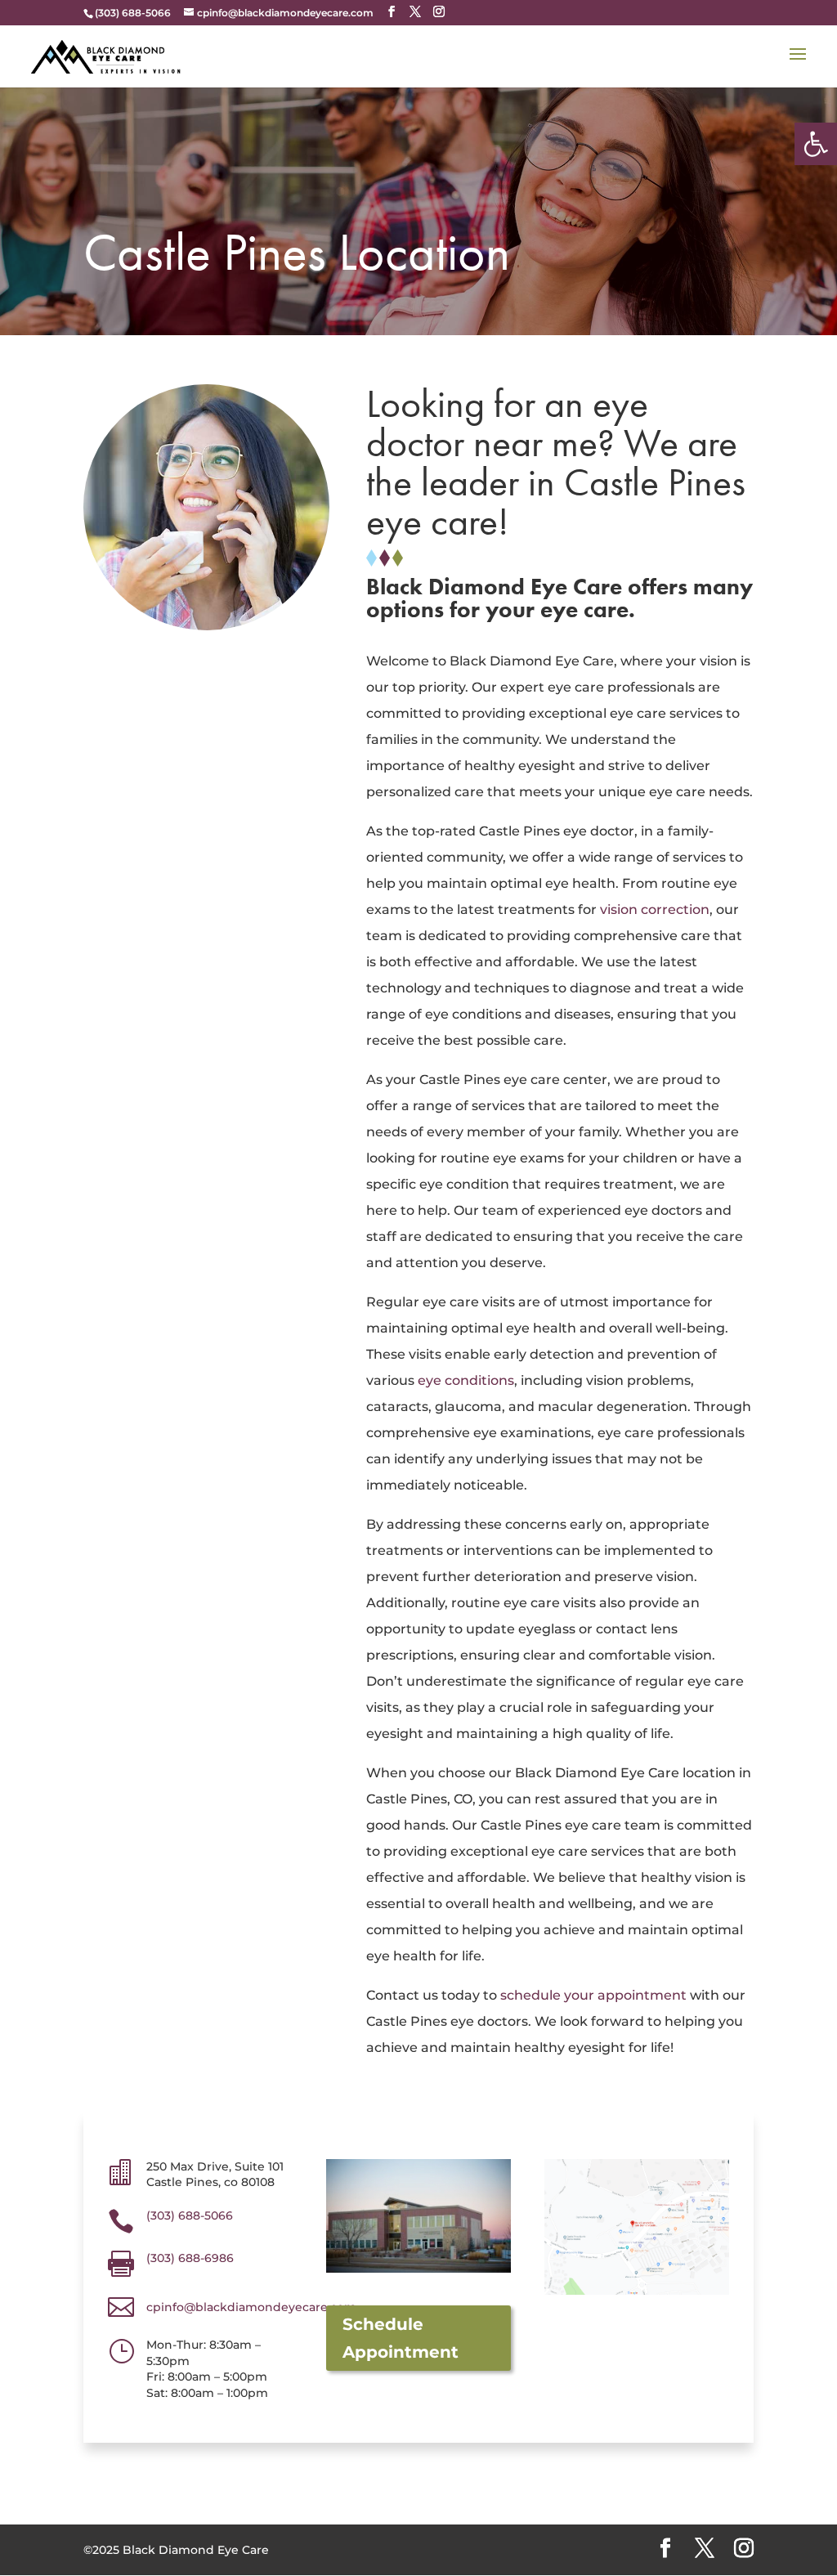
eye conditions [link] (466, 1380)
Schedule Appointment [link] (401, 2338)
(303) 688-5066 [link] (190, 2215)
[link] (816, 144)
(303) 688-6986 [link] (190, 2258)
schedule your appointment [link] (593, 1995)
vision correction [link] (655, 909)
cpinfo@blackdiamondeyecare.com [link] (251, 2307)
